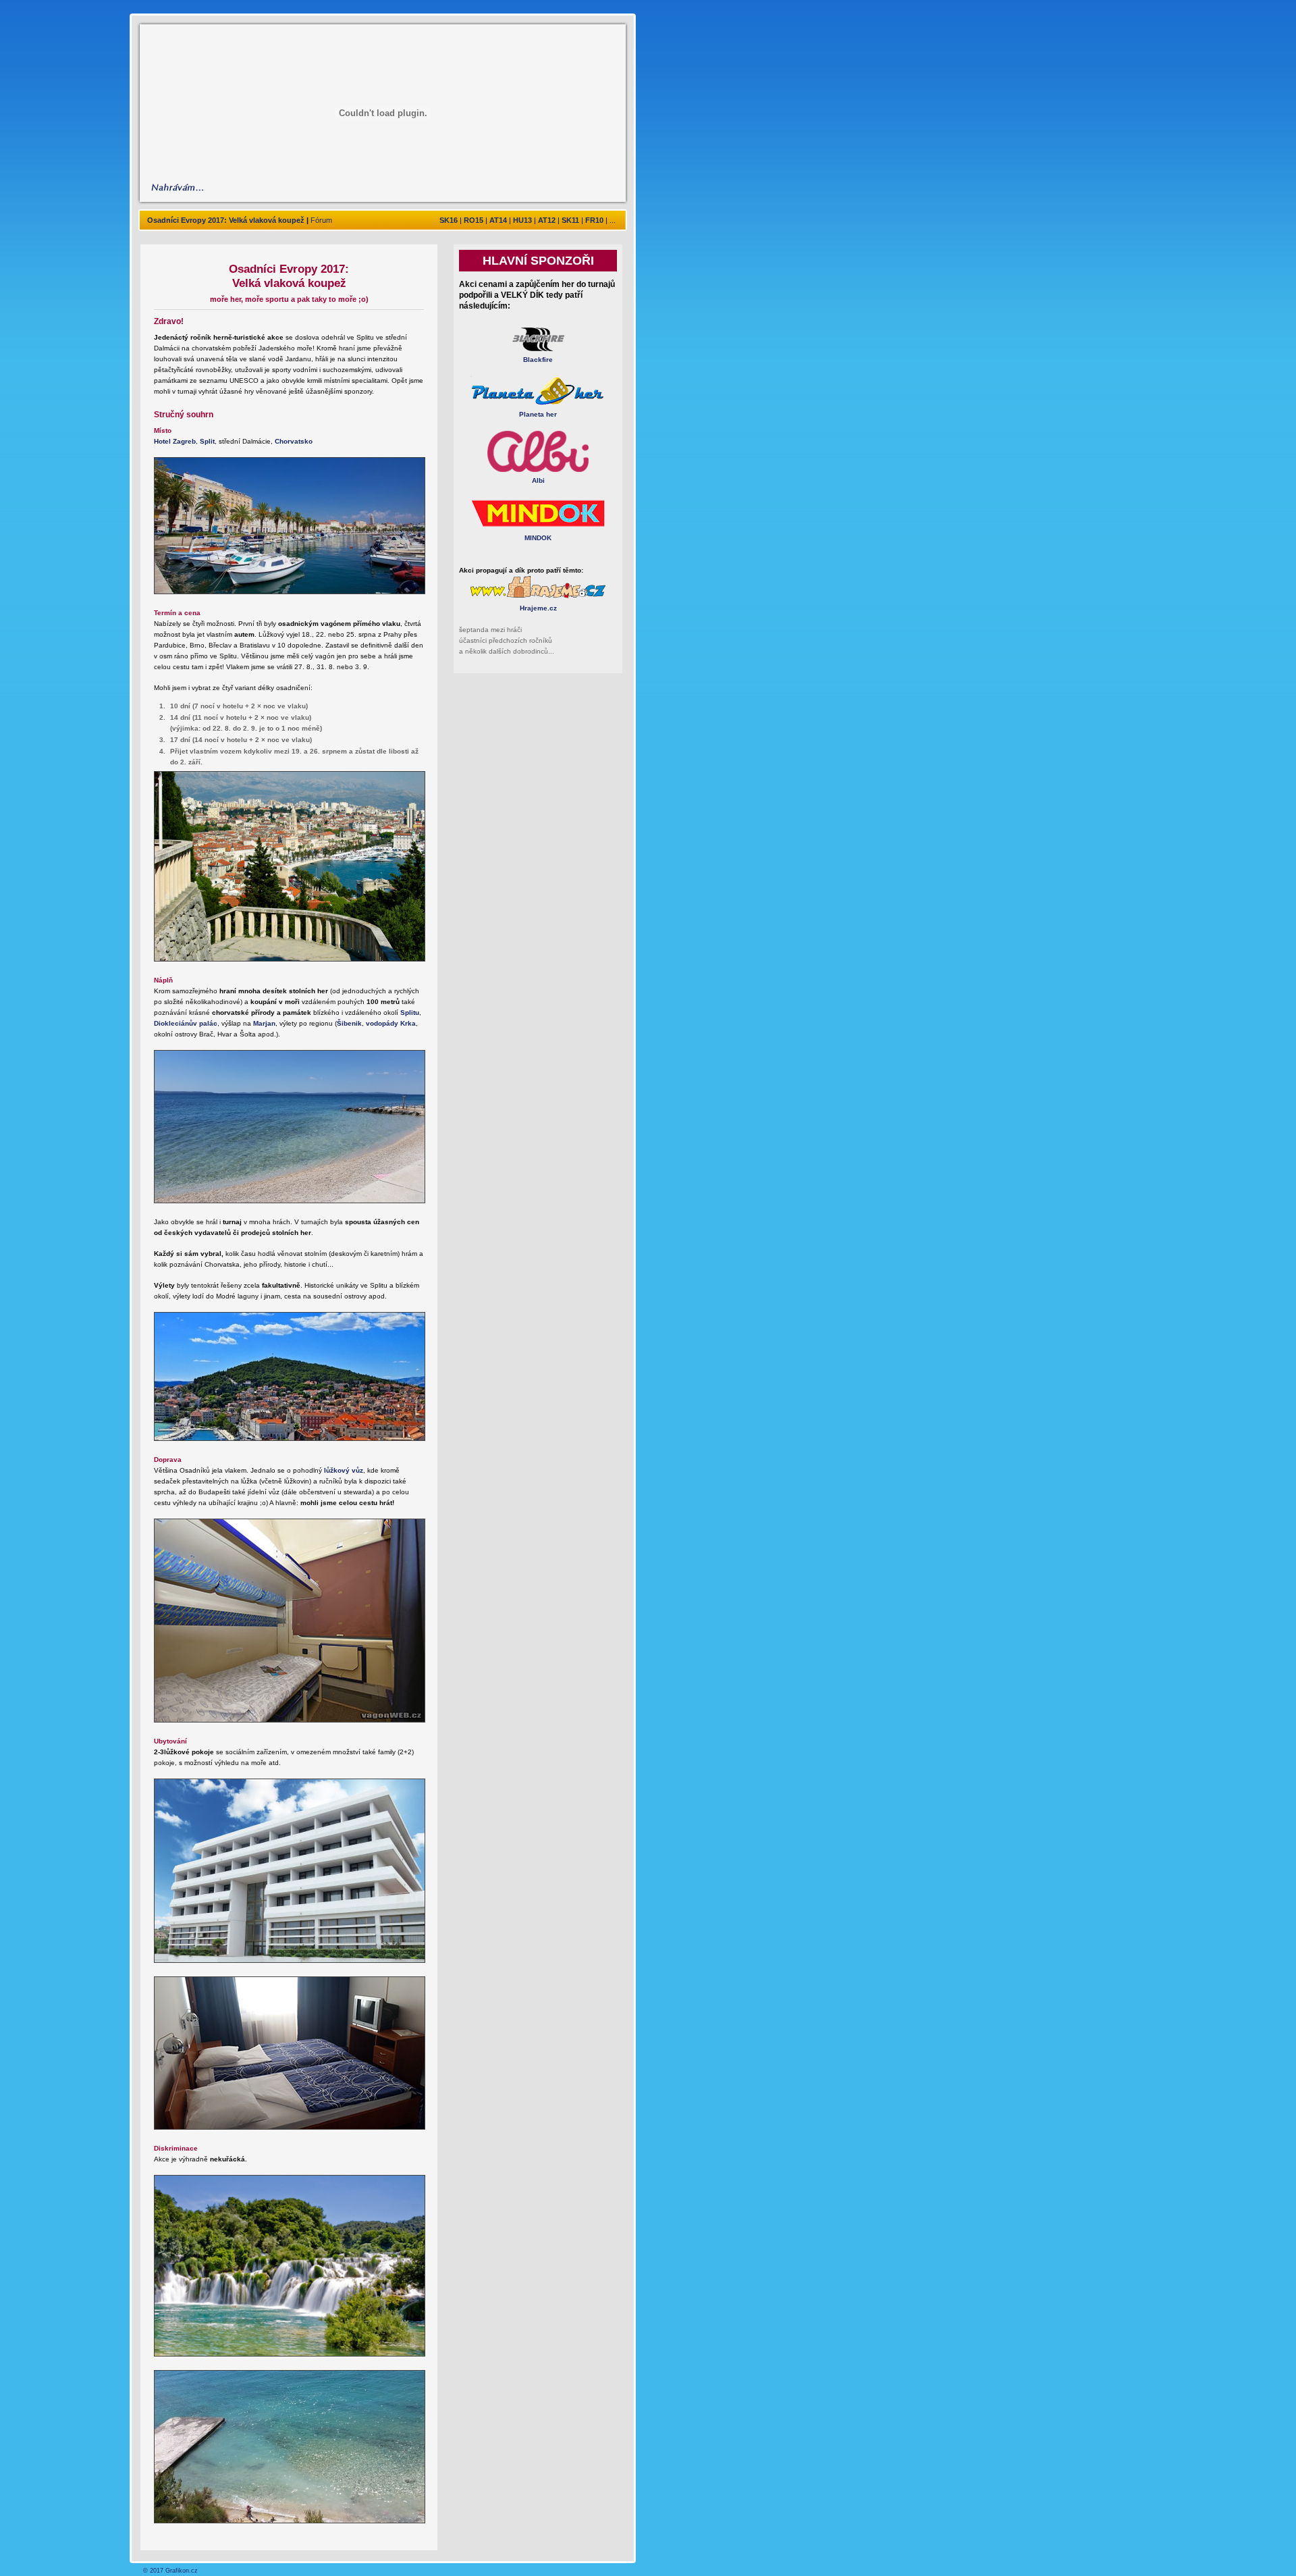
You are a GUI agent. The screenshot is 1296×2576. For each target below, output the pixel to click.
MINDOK (538, 538)
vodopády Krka (391, 1023)
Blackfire (538, 360)
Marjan (264, 1023)
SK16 (449, 220)
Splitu (410, 1013)
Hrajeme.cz (538, 608)
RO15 (474, 220)
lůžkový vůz (344, 1470)
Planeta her (538, 414)
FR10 (594, 220)
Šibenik (349, 1023)
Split (207, 441)
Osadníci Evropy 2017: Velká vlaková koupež (226, 220)
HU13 (522, 220)
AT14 (498, 220)
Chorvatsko (294, 441)
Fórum (321, 220)
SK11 (570, 220)
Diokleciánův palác (186, 1023)
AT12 (547, 220)
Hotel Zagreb (175, 441)
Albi (538, 480)
